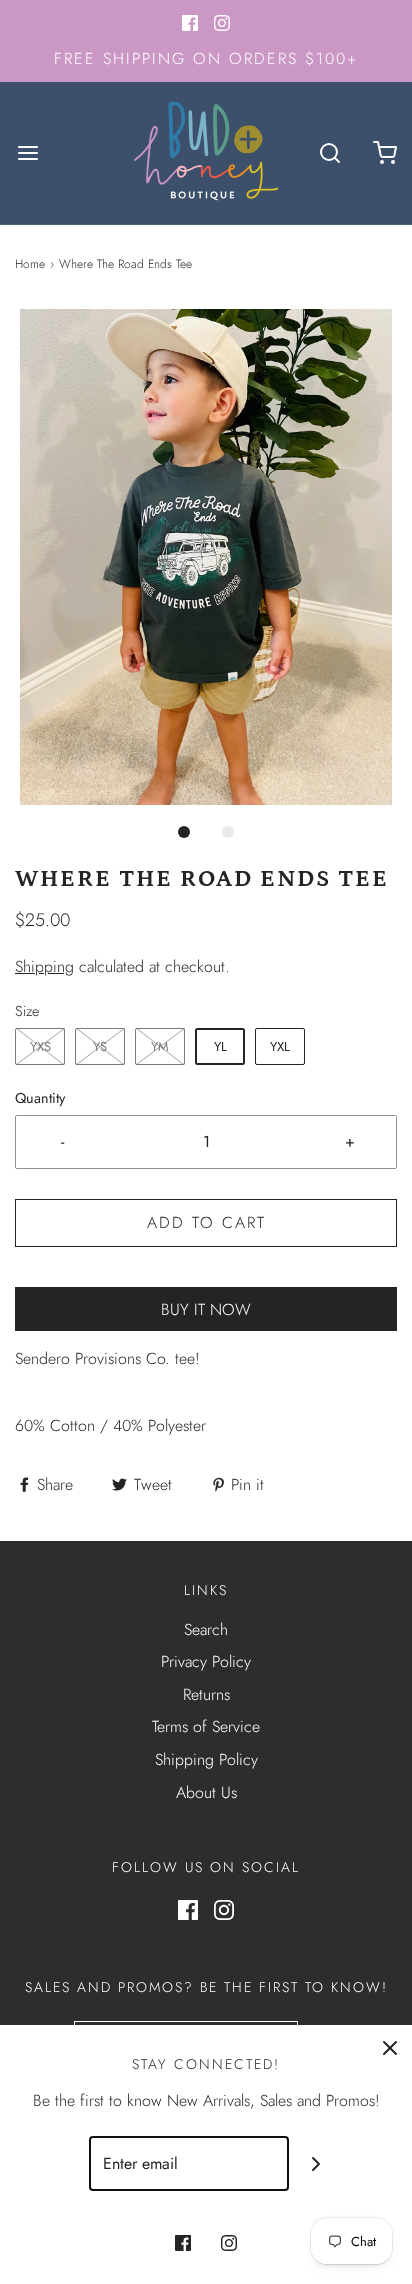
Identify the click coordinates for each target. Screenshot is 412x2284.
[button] (206, 557)
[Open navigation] (27, 152)
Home (30, 264)
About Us (206, 1792)
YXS (40, 1046)
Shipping (44, 966)
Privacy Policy (206, 1661)
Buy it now (206, 1309)
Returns (206, 1694)
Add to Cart (206, 1222)
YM (160, 1046)
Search (206, 1629)
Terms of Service (206, 1726)
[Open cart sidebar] (384, 152)
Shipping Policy (206, 1759)
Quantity (40, 1098)
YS (100, 1046)
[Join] (316, 2163)
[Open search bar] (329, 152)
